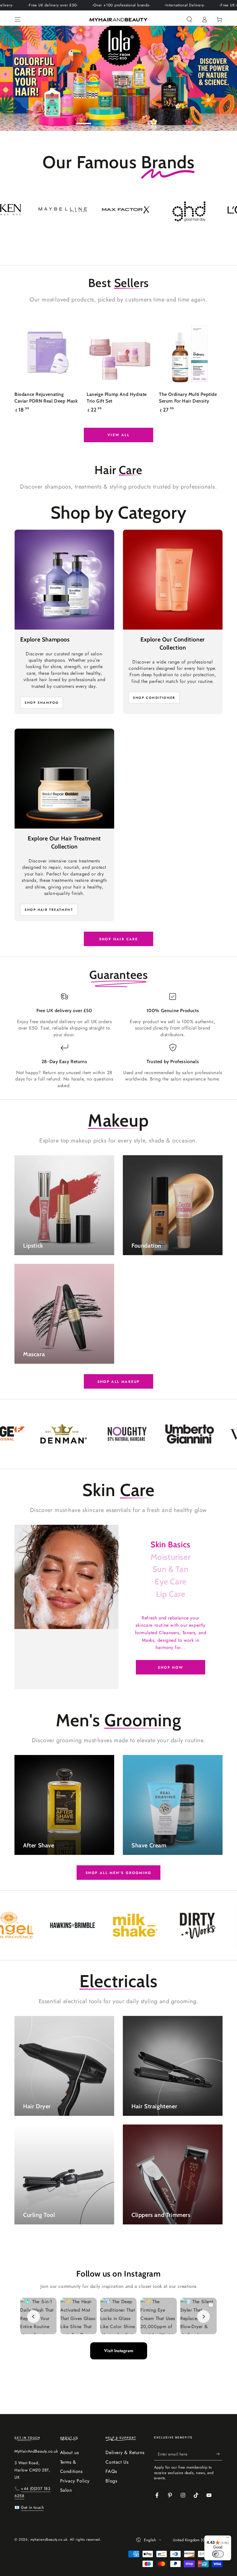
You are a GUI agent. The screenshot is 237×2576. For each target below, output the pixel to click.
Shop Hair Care (119, 939)
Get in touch (32, 2507)
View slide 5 (153, 119)
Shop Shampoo (42, 703)
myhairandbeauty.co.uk (49, 2540)
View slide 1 (84, 119)
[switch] (218, 2554)
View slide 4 (136, 119)
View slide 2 (101, 119)
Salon (66, 2490)
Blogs (111, 2481)
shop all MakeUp (119, 1382)
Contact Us (117, 2462)
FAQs (111, 2471)
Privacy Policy (75, 2481)
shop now (170, 1668)
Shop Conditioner (154, 698)
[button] (189, 19)
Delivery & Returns (125, 2452)
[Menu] (18, 19)
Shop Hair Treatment (49, 910)
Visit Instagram (119, 2351)
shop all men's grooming (118, 1873)
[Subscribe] (219, 2454)
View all (118, 435)
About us (70, 2452)
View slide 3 (118, 119)
